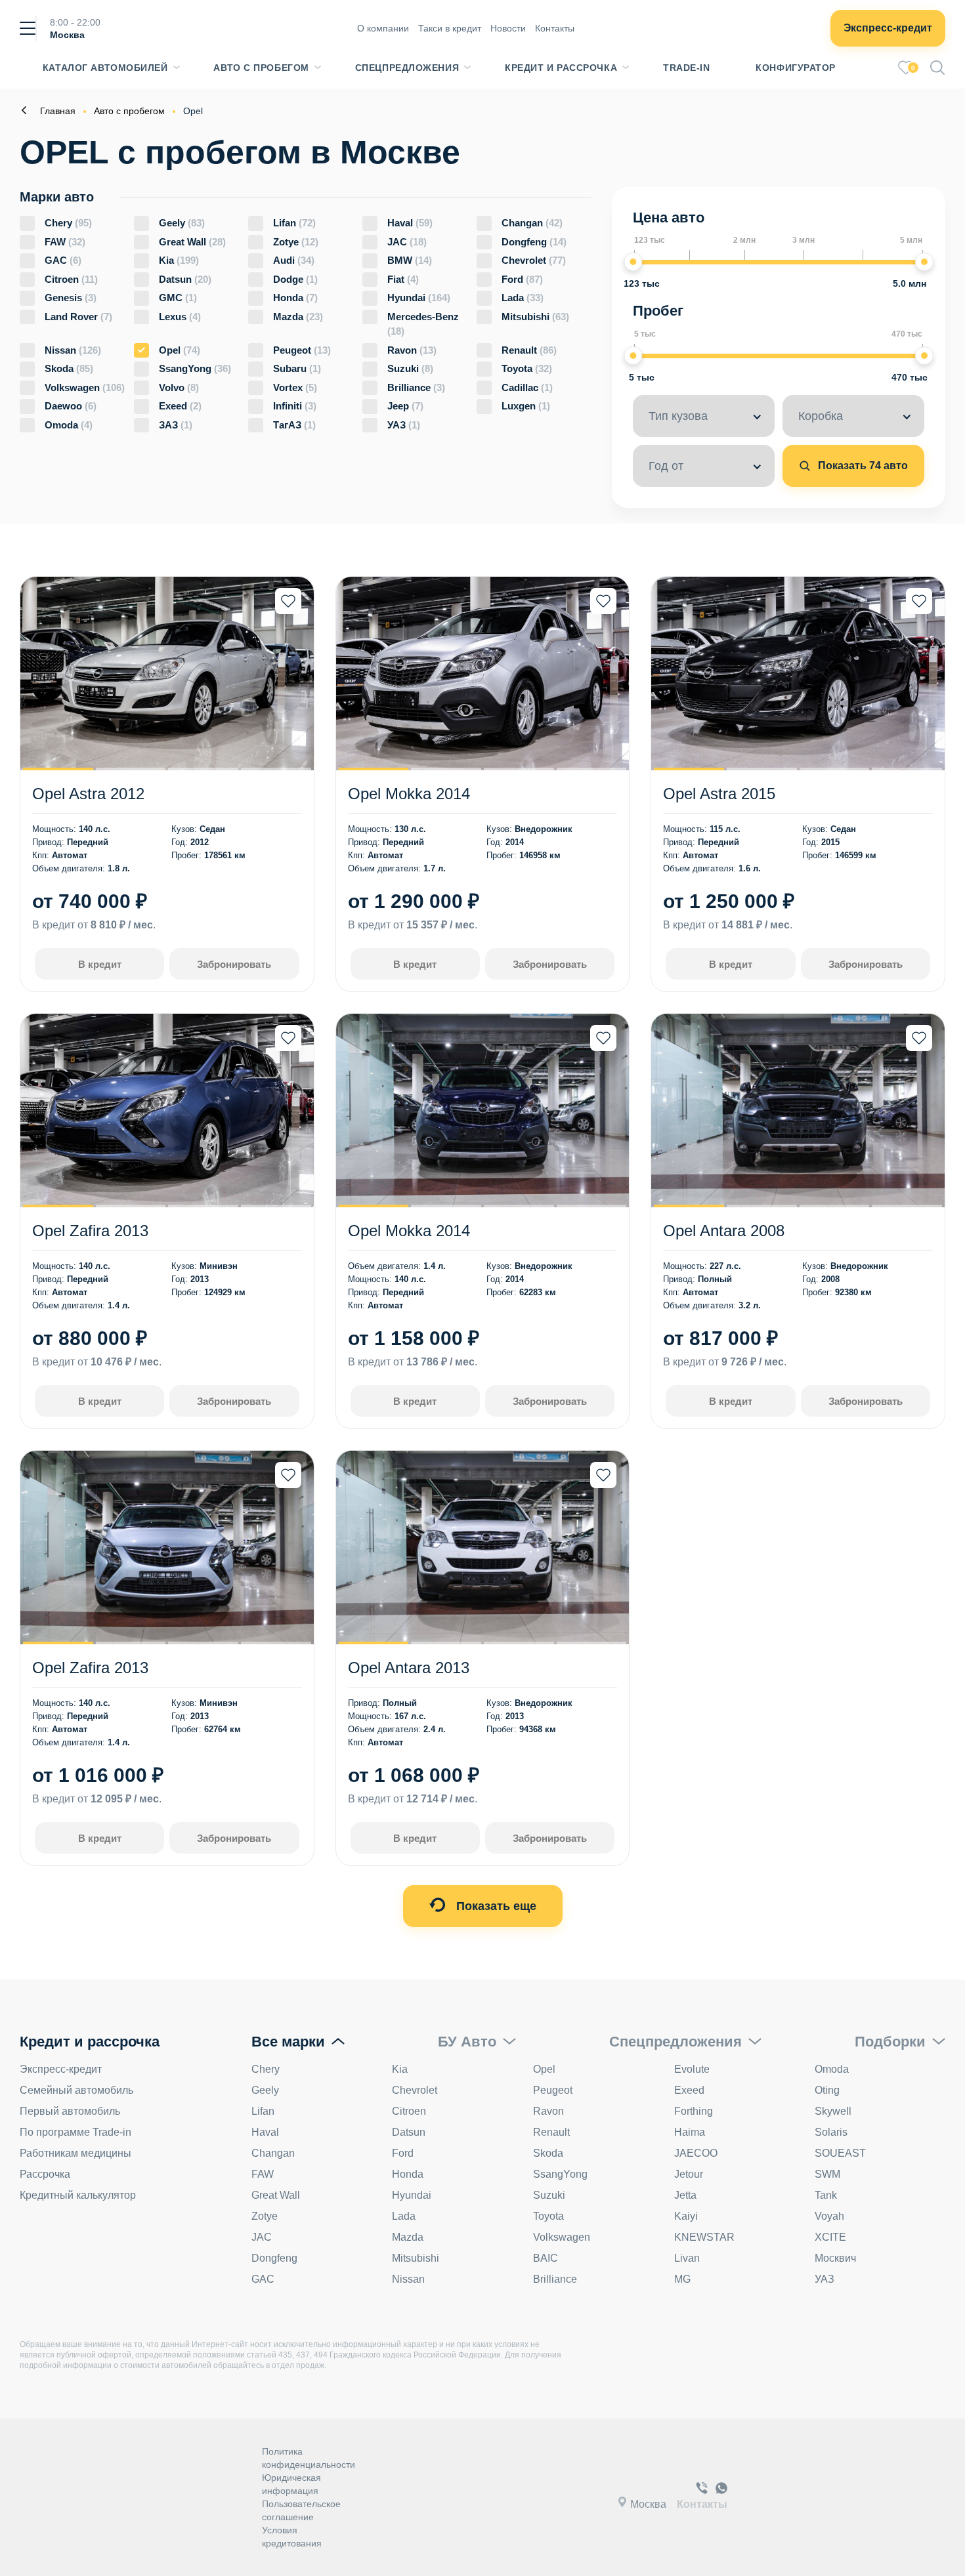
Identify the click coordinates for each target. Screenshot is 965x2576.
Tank (826, 2195)
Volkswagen (85, 387)
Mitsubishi (535, 317)
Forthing (694, 2111)
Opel (180, 350)
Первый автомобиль (70, 2111)
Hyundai (419, 298)
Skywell (833, 2111)
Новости (508, 28)
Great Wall (192, 242)
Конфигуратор (796, 68)
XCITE (830, 2237)
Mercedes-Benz (423, 324)
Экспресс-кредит (888, 28)
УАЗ (404, 425)
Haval (410, 223)
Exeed (180, 406)
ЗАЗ (176, 425)
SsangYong (195, 368)
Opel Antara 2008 (724, 1231)
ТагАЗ (294, 425)
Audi (294, 260)
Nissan (73, 350)
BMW (410, 260)
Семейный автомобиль (76, 2090)
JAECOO (696, 2153)
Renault (529, 350)
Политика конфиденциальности (309, 2458)
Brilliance (416, 387)
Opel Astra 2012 (88, 794)
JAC (407, 242)
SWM (827, 2174)
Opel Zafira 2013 (90, 1231)
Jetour (689, 2174)
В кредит (100, 964)
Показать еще (495, 1906)
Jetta (685, 2195)
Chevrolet (534, 260)
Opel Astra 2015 (719, 794)
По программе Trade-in (75, 2132)
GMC (178, 298)
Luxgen (526, 406)
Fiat (403, 279)
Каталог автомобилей (105, 68)
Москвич (835, 2258)
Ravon (412, 350)
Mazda (298, 317)
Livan (687, 2258)
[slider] (633, 262)
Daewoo (71, 406)
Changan (532, 223)
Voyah (829, 2216)
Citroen (71, 279)
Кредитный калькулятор (78, 2195)
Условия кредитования (292, 2537)
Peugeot (302, 350)
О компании (383, 28)
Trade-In (686, 68)
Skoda (69, 368)
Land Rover (78, 317)
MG (682, 2279)
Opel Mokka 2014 (409, 794)
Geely (182, 223)
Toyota (527, 368)
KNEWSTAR (704, 2237)
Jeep (405, 406)
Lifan (294, 223)
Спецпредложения (407, 68)
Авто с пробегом (261, 68)
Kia (179, 260)
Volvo (179, 387)
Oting (827, 2090)
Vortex (295, 387)
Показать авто (862, 466)
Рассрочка (45, 2174)
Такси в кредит (450, 28)
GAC (63, 260)
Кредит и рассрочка (561, 68)
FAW (65, 242)
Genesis (71, 298)
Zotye (296, 242)
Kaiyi (686, 2216)
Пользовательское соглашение (301, 2510)
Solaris (831, 2132)
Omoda (69, 425)
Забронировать (234, 964)
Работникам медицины (75, 2153)
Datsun (185, 279)
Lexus (180, 317)
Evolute (692, 2069)
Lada (523, 298)
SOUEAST (840, 2153)
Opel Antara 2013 (409, 1668)
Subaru (297, 368)
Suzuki (410, 368)
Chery (68, 223)
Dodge (295, 279)
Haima (690, 2132)
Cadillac (527, 387)
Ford (522, 279)
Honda (295, 298)
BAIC (546, 2258)
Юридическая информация (291, 2484)
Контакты (555, 28)
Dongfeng (534, 242)
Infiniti (295, 406)
